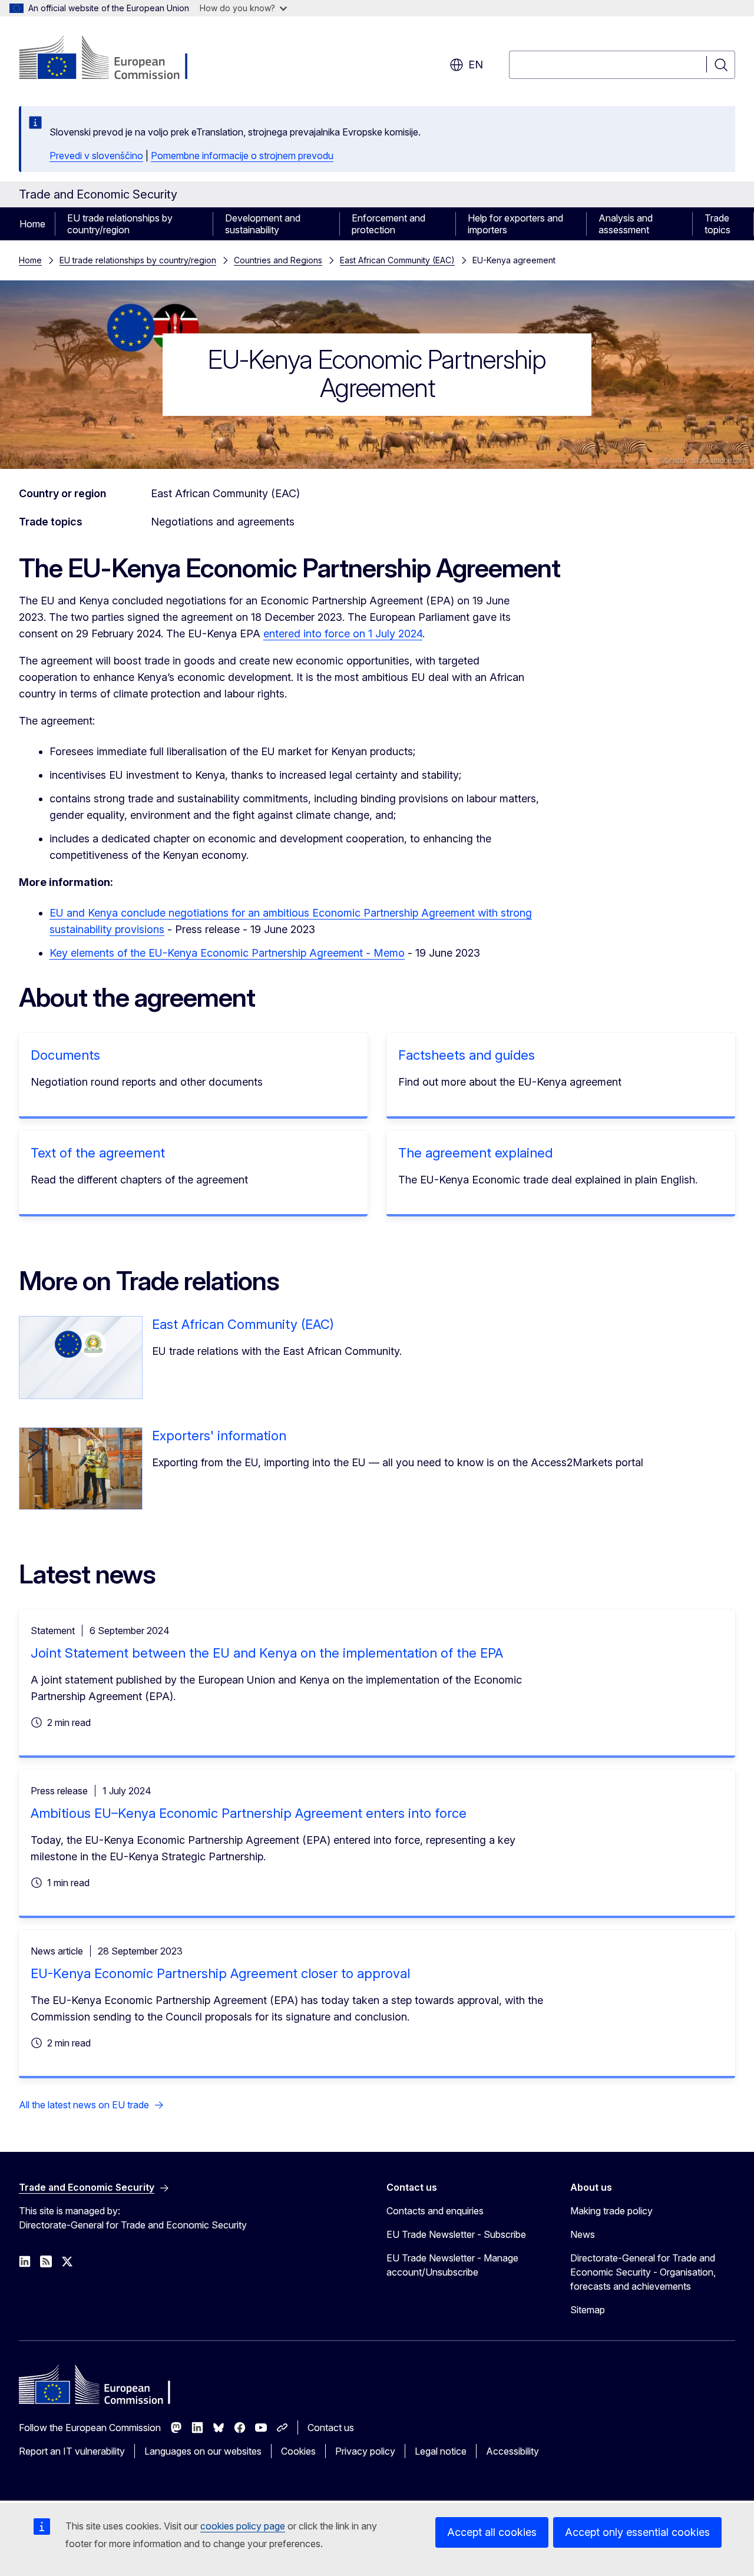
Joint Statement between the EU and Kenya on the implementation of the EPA (267, 1653)
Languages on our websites (203, 2451)
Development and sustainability (263, 224)
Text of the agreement (98, 1153)
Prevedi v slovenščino (96, 156)
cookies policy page (243, 2526)
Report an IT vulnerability (72, 2451)
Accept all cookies (492, 2532)
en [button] (476, 65)
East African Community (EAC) (397, 260)
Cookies (298, 2451)
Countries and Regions (278, 260)
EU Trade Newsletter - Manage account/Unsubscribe (452, 2265)
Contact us (331, 2428)
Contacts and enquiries (435, 2211)
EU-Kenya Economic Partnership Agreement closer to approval (220, 1973)
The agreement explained (475, 1153)
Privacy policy (365, 2451)
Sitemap (588, 2310)
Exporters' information (219, 1436)
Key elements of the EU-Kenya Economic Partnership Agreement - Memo (227, 953)
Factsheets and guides (467, 1055)
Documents (65, 1055)
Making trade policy (611, 2211)
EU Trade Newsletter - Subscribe (456, 2234)
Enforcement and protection (388, 224)
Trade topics (717, 224)
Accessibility (512, 2451)
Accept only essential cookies (637, 2532)
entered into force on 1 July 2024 (343, 634)
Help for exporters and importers (515, 224)
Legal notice (441, 2451)
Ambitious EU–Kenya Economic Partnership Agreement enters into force (249, 1813)
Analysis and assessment (626, 224)
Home (32, 224)
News (583, 2234)
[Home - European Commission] (114, 59)
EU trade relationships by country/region (120, 224)
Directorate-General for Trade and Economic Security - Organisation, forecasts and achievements (643, 2272)
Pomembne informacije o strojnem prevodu (242, 156)
